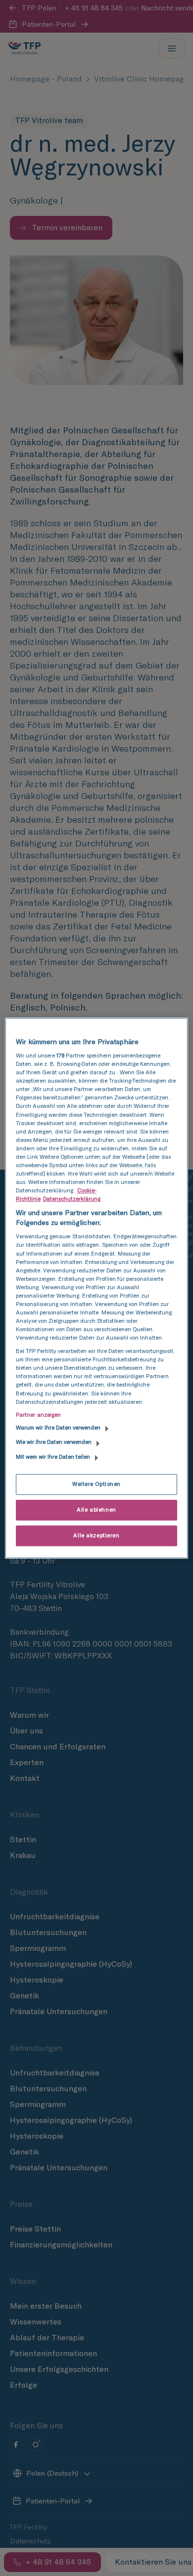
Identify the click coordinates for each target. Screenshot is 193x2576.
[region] (97, 1288)
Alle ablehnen (96, 1510)
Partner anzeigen (39, 1415)
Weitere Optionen (96, 1484)
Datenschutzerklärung (72, 1199)
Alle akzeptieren (96, 1535)
